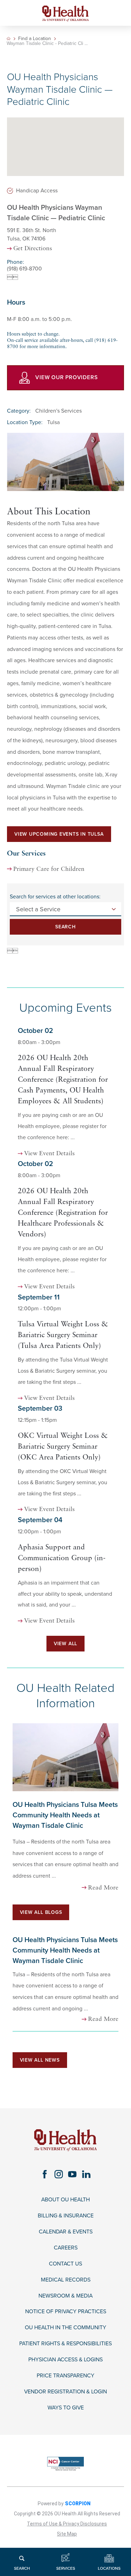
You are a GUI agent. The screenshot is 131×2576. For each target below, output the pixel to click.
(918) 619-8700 (24, 269)
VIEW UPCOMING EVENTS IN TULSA (59, 834)
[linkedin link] (86, 2174)
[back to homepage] (9, 39)
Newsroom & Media (65, 2296)
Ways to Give (66, 2408)
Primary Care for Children (49, 869)
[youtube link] (72, 2174)
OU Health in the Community (65, 2328)
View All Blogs (41, 1912)
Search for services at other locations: (55, 897)
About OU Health (65, 2200)
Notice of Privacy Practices (66, 2312)
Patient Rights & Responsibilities (65, 2344)
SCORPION (78, 2504)
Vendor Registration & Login (65, 2392)
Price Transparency (65, 2376)
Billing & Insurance (66, 2216)
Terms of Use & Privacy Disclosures (67, 2524)
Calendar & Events (66, 2232)
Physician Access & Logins (65, 2360)
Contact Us (65, 2264)
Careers (66, 2248)
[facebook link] (45, 2174)
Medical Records (66, 2280)
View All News (40, 2060)
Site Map (67, 2534)
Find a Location (35, 39)
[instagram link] (59, 2174)
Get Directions (33, 249)
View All (65, 1644)
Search (65, 927)
